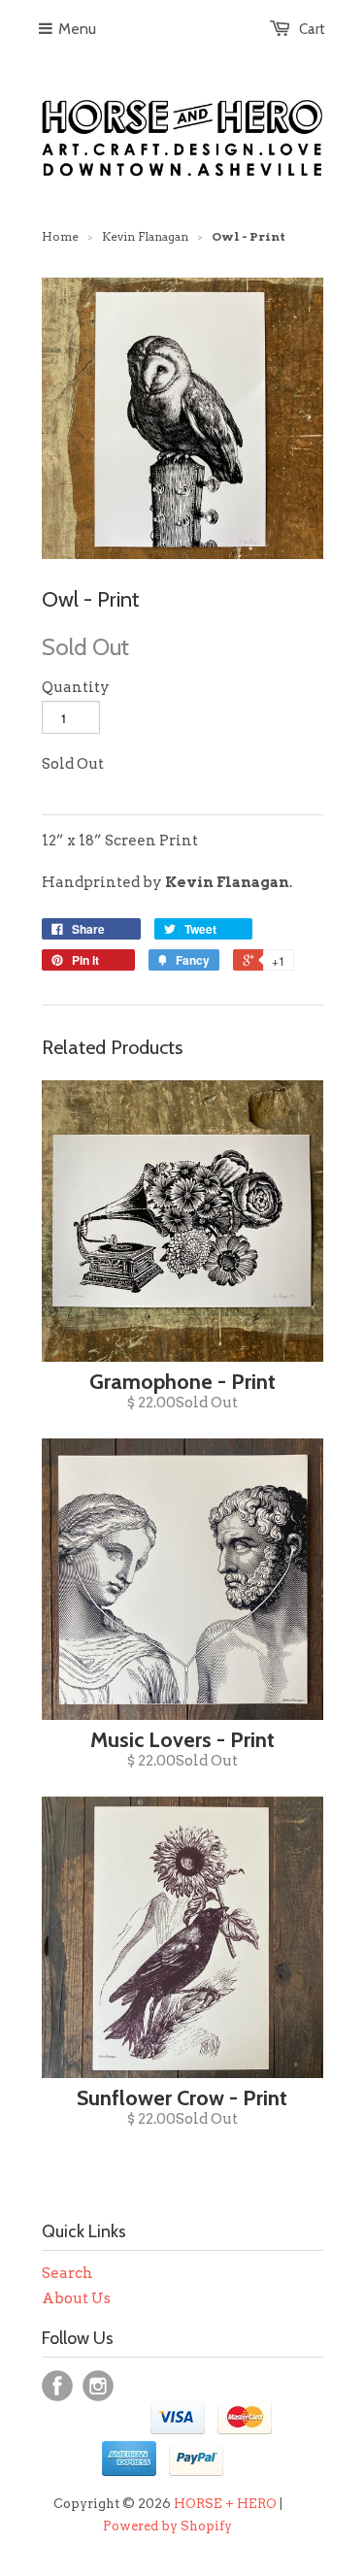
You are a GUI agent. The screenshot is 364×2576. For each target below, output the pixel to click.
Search (67, 2273)
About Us (76, 2298)
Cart (312, 29)
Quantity (76, 687)
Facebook (57, 2386)
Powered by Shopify (167, 2526)
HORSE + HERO (225, 2504)
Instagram (98, 2386)
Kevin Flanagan (145, 236)
